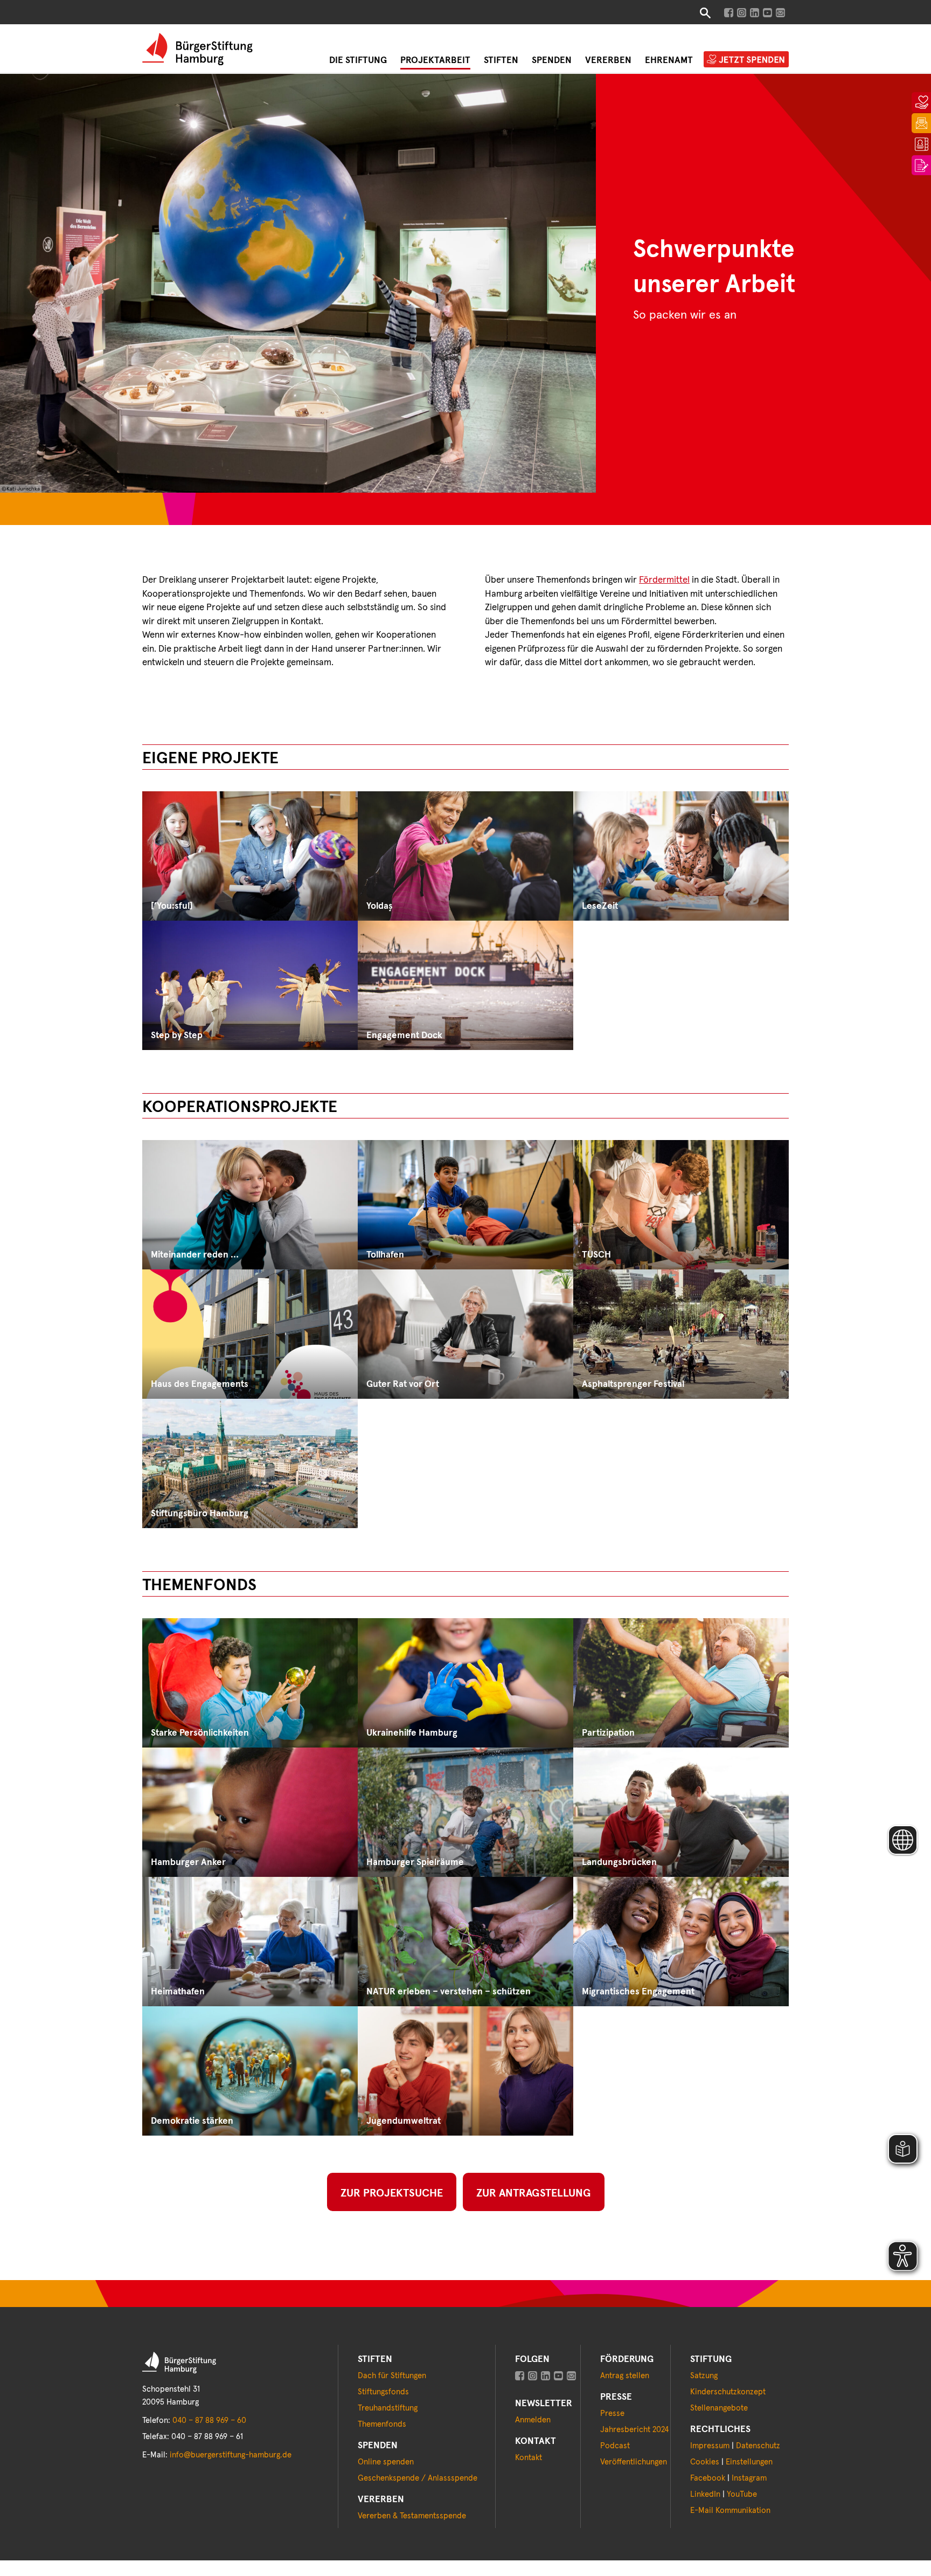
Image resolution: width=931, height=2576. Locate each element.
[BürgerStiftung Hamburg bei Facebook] (729, 13)
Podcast (615, 2446)
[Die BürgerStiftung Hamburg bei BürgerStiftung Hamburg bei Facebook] (520, 2376)
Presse (612, 2413)
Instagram (749, 2478)
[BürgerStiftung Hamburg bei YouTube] (767, 13)
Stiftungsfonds (383, 2392)
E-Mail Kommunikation (730, 2511)
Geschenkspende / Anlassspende (418, 2478)
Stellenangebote (719, 2408)
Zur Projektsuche (392, 2193)
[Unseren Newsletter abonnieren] (780, 13)
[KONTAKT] (921, 141)
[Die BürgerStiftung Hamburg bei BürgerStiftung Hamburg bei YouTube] (558, 2376)
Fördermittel (664, 580)
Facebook (708, 2478)
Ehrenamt (669, 61)
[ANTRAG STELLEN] (921, 162)
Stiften (501, 61)
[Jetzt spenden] (921, 99)
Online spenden (386, 2462)
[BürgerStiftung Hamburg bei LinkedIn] (755, 13)
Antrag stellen (625, 2376)
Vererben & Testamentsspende (412, 2516)
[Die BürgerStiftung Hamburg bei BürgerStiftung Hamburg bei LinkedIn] (546, 2376)
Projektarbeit (435, 61)
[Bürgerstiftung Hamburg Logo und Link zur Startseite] (197, 49)
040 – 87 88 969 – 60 (209, 2420)
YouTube (742, 2494)
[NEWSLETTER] (921, 120)
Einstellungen (749, 2462)
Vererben (608, 61)
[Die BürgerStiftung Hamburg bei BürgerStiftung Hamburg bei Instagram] (533, 2376)
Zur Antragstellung (534, 2193)
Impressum (710, 2446)
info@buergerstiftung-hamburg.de (231, 2455)
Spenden (552, 61)
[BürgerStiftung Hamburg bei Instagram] (742, 13)
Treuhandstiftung (388, 2408)
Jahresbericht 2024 (634, 2430)
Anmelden (533, 2420)
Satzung (704, 2376)
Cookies (705, 2462)
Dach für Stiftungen (392, 2376)
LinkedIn (705, 2494)
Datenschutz (758, 2446)
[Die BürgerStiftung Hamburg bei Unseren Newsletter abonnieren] (571, 2376)
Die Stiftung (358, 61)
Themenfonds (382, 2424)
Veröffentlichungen (634, 2462)
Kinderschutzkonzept (728, 2392)
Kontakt (529, 2458)
